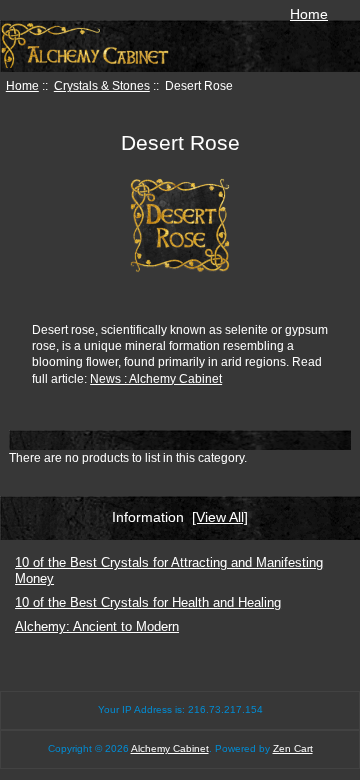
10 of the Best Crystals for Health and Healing (148, 602)
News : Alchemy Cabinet (156, 378)
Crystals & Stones (102, 85)
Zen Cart (293, 748)
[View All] (220, 517)
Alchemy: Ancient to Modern (97, 626)
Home (309, 14)
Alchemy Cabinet (170, 748)
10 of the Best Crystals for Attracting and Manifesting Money (169, 570)
